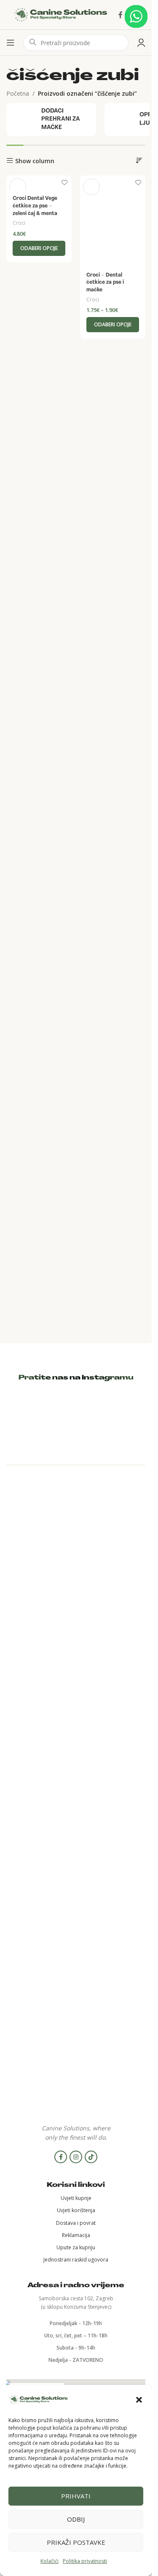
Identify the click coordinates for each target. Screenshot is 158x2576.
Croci (19, 223)
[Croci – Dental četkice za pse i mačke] (113, 221)
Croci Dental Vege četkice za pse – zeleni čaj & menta (35, 206)
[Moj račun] (141, 43)
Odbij (76, 2519)
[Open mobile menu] (11, 43)
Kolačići (50, 2561)
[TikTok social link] (91, 2157)
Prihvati (76, 2496)
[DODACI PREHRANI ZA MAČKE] (51, 120)
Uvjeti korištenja (76, 2210)
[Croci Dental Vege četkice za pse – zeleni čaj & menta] (39, 183)
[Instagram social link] (76, 2157)
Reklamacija (76, 2235)
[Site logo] (61, 14)
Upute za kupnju (76, 2247)
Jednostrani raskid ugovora (76, 2260)
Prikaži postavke (76, 2542)
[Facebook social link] (121, 15)
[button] (139, 2400)
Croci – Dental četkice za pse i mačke (105, 283)
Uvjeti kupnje (76, 2198)
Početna (18, 93)
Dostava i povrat (76, 2223)
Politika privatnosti (85, 2561)
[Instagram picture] (29, 1419)
